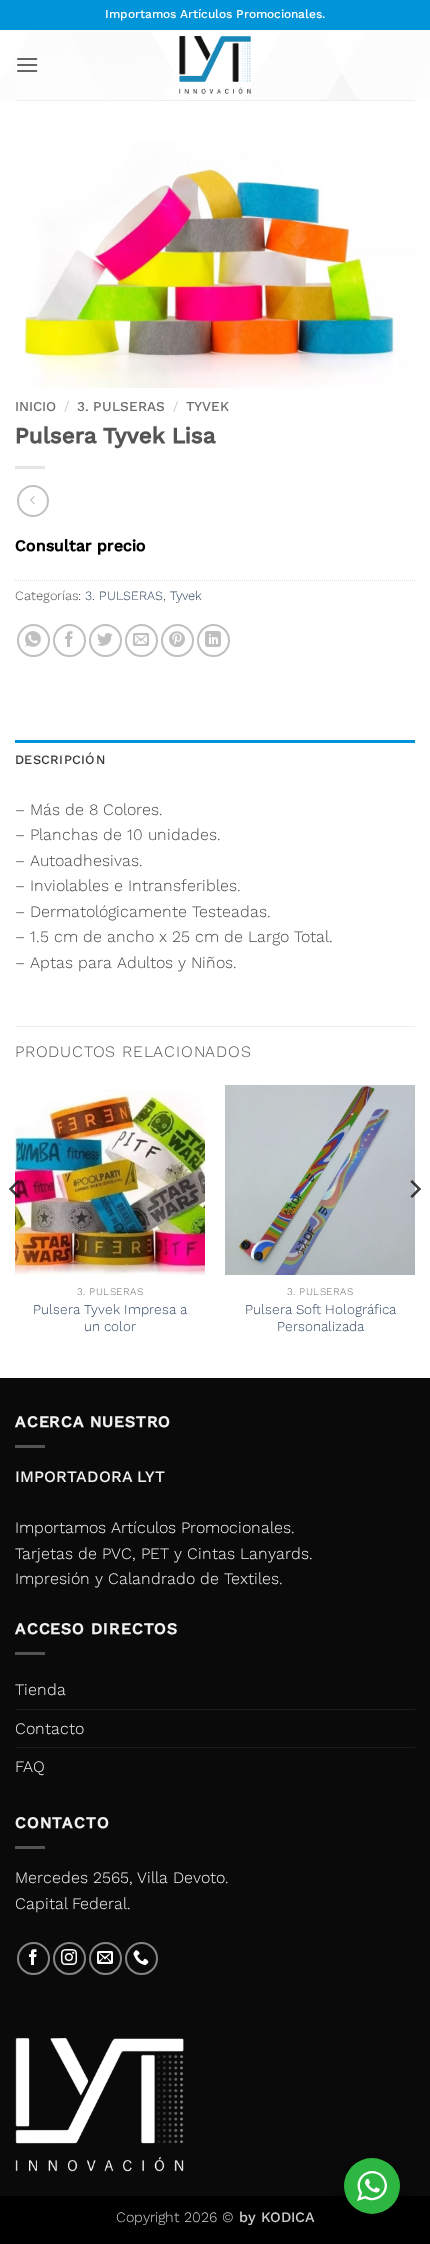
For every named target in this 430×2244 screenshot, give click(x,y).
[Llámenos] (141, 1958)
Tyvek (207, 406)
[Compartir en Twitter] (105, 640)
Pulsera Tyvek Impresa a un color (110, 1318)
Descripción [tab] (60, 759)
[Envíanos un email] (105, 1958)
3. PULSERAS (121, 406)
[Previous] (16, 1229)
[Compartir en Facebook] (69, 640)
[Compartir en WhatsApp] (33, 640)
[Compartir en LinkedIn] (213, 640)
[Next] (414, 1229)
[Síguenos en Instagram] (69, 1958)
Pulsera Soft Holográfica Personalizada (320, 1318)
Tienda (40, 1689)
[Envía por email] (141, 640)
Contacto (49, 1728)
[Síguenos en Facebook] (33, 1958)
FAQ (30, 1766)
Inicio (35, 406)
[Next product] (32, 500)
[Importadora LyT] (215, 64)
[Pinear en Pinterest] (177, 640)
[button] (27, 64)
